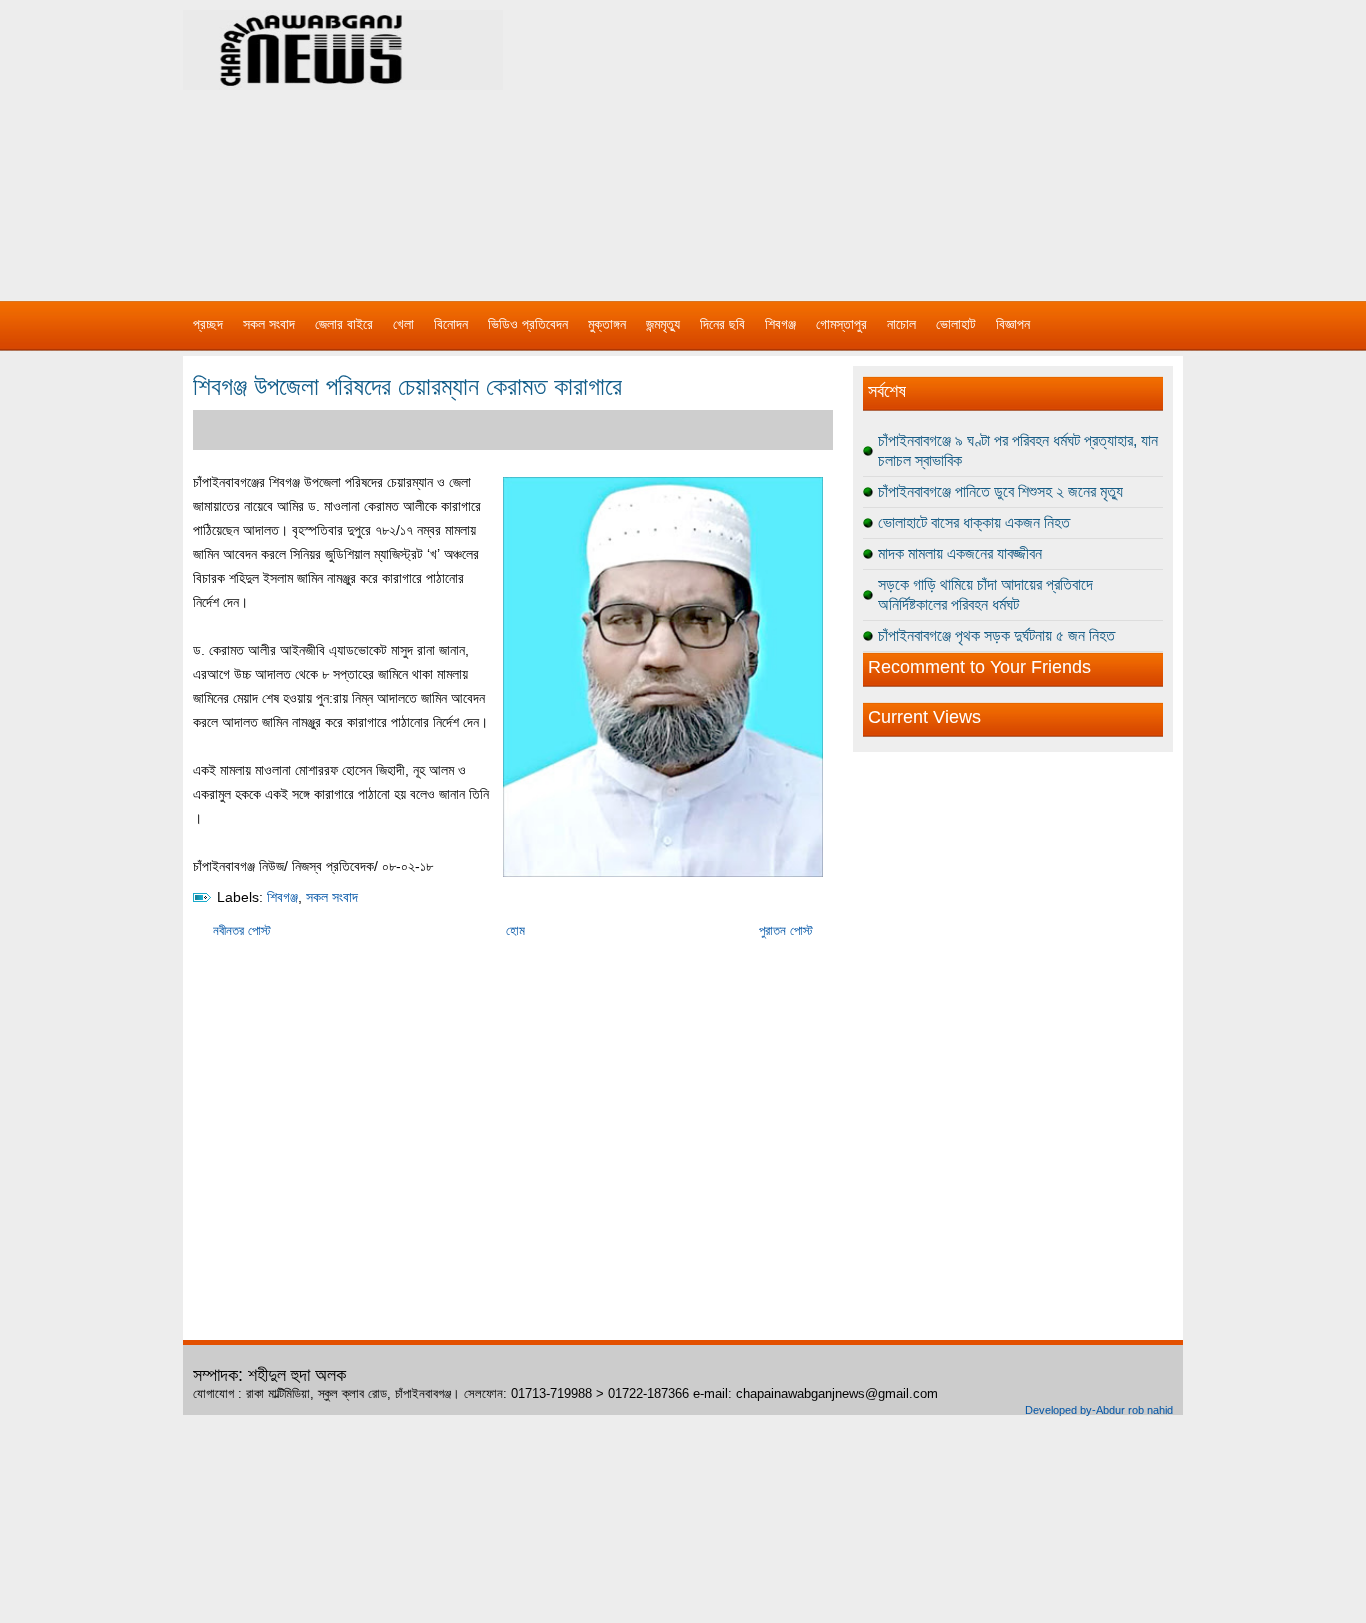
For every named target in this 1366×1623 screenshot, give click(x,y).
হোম (515, 930)
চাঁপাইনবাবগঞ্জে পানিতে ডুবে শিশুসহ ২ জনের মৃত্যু (1000, 491)
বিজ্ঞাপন (1013, 324)
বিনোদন (451, 324)
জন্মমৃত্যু (663, 324)
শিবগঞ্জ (780, 324)
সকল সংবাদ (269, 324)
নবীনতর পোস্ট (242, 930)
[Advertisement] (893, 140)
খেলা (403, 324)
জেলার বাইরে (344, 324)
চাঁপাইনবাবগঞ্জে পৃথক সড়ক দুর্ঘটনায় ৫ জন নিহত (996, 635)
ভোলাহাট (956, 324)
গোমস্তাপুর (841, 324)
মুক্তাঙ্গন (607, 324)
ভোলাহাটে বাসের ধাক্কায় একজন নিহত (974, 522)
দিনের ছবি (722, 324)
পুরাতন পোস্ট (786, 930)
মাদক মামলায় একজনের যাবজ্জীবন (960, 553)
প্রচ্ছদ (208, 324)
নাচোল (901, 324)
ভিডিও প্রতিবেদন (528, 324)
